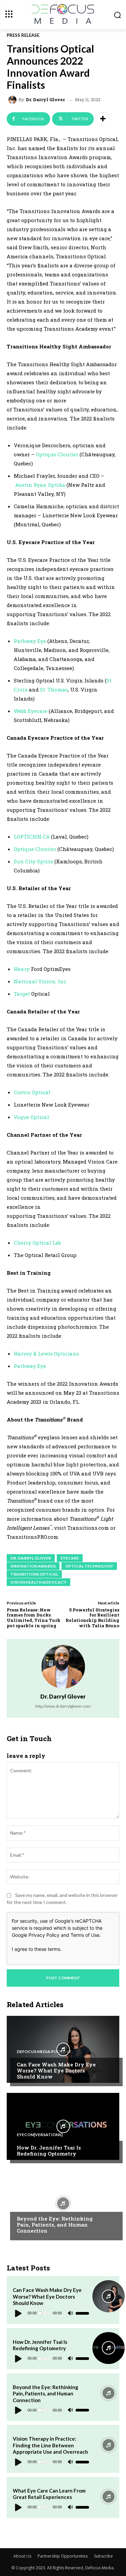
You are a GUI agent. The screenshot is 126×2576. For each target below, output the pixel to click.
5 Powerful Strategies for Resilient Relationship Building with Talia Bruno (92, 1618)
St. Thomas (54, 689)
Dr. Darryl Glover (45, 100)
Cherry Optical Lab (37, 1243)
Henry (22, 969)
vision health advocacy (38, 1582)
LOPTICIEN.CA (32, 837)
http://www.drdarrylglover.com (63, 1706)
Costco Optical (32, 1092)
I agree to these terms (36, 1949)
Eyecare (70, 1558)
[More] (103, 119)
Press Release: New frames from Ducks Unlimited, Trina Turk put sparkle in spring (34, 1618)
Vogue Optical (31, 1117)
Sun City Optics (33, 861)
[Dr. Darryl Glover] (13, 100)
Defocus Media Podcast (44, 2052)
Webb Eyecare (31, 711)
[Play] (18, 2313)
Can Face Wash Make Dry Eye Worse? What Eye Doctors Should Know (56, 2070)
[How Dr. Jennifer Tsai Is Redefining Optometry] (63, 2126)
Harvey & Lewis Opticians (46, 1353)
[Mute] (70, 2313)
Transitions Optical (34, 1574)
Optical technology (89, 1566)
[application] (51, 2313)
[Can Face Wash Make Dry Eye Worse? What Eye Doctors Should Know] (63, 2049)
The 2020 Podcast (37, 2206)
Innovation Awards (33, 1566)
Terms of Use (85, 1935)
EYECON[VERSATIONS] (40, 2135)
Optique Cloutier (57, 454)
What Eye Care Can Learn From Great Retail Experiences (49, 2494)
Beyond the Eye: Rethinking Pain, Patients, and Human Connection (55, 2225)
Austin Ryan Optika (40, 485)
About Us (22, 2556)
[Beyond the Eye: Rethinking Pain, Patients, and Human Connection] (63, 2203)
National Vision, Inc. (40, 981)
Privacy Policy (44, 1935)
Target (22, 994)
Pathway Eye (30, 641)
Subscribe (103, 2556)
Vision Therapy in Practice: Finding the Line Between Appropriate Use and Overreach (50, 2445)
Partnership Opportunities (63, 2556)
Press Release (23, 35)
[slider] (82, 2313)
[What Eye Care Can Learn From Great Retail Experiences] (109, 2497)
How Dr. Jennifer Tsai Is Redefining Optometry (49, 2151)
